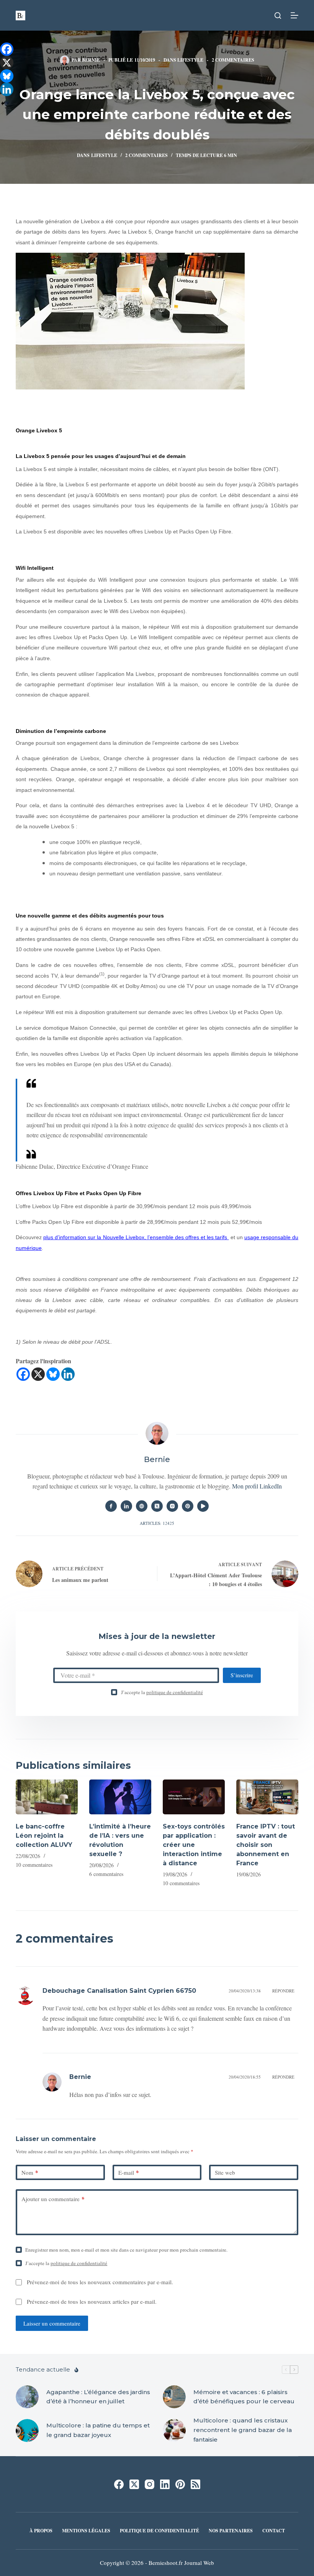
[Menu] (294, 15)
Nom (30, 2172)
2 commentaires (233, 60)
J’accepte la (162, 1692)
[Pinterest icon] (188, 1506)
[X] (38, 1374)
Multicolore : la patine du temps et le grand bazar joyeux (98, 2430)
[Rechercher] (278, 16)
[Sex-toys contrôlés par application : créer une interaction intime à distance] (194, 1797)
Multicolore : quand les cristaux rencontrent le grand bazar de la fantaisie (243, 2430)
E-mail (129, 2172)
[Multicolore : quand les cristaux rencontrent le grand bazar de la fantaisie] (174, 2430)
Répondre (283, 1991)
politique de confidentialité (175, 1692)
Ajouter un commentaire (53, 2199)
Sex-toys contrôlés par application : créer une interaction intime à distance (194, 1845)
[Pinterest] (180, 2484)
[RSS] (195, 2484)
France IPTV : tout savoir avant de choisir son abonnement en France (266, 1845)
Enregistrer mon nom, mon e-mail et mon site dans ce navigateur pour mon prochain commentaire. (126, 2250)
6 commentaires (106, 1874)
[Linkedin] (68, 1374)
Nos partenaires (231, 2531)
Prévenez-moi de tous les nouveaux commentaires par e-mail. (100, 2282)
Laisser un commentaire (52, 2323)
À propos (41, 2531)
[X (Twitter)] (134, 2484)
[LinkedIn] (165, 2484)
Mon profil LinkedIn (257, 1486)
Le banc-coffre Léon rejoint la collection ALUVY (44, 1836)
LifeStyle (190, 60)
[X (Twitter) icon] (157, 1506)
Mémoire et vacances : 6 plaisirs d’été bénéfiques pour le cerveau (244, 2397)
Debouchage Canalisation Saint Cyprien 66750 (119, 1991)
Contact (274, 2531)
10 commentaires (34, 1865)
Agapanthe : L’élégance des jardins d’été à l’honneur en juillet (98, 2397)
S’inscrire (242, 1675)
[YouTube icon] (203, 1506)
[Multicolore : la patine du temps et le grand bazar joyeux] (27, 2430)
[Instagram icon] (172, 1506)
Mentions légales (86, 2531)
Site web (225, 2172)
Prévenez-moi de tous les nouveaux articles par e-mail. (92, 2301)
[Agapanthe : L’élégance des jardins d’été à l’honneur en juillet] (27, 2397)
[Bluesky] (53, 1374)
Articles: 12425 (157, 1523)
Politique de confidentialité (159, 2531)
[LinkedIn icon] (126, 1506)
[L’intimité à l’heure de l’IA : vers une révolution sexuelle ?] (120, 1797)
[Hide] (3, 103)
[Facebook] (23, 1374)
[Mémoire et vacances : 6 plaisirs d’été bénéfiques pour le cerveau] (174, 2397)
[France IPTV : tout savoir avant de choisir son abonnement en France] (267, 1797)
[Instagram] (150, 2484)
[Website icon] (142, 1506)
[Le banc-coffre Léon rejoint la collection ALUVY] (47, 1797)
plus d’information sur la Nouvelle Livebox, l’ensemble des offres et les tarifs (136, 1237)
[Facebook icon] (111, 1506)
